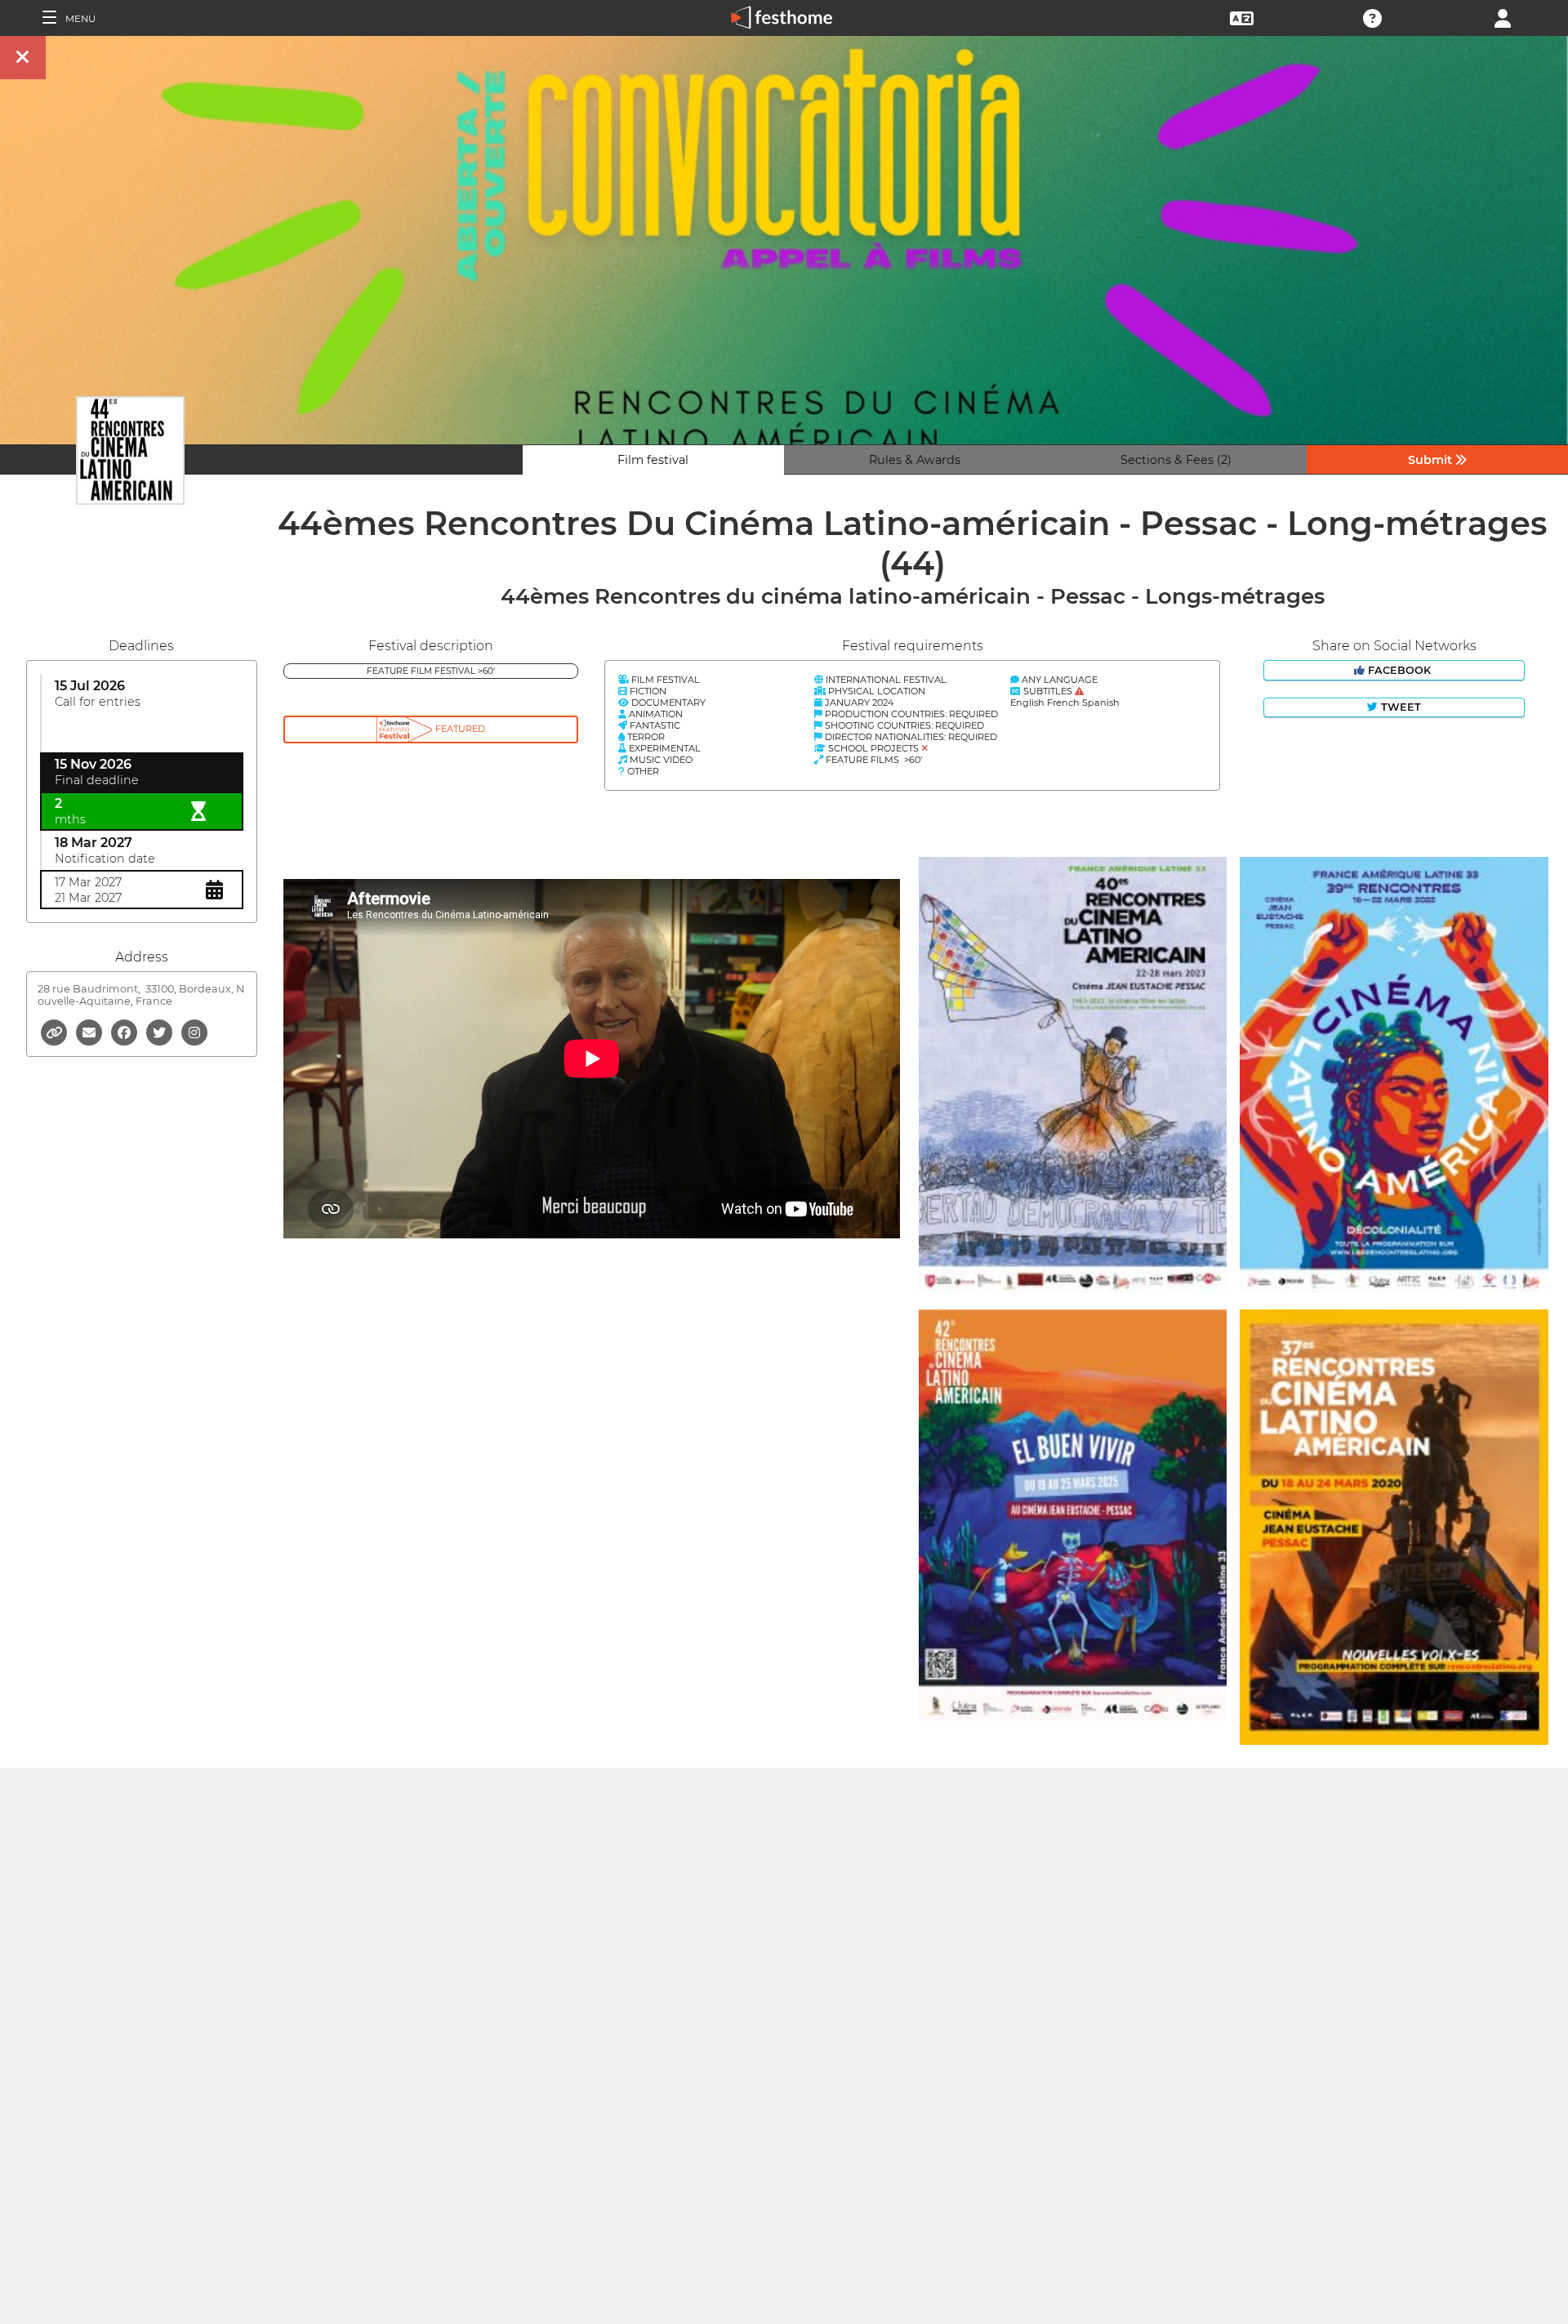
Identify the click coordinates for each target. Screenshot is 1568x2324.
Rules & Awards (915, 460)
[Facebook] (125, 1031)
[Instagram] (194, 1031)
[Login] (1503, 17)
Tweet (1399, 707)
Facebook (1399, 670)
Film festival (653, 460)
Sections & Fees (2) (1176, 460)
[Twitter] (160, 1031)
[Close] (23, 58)
